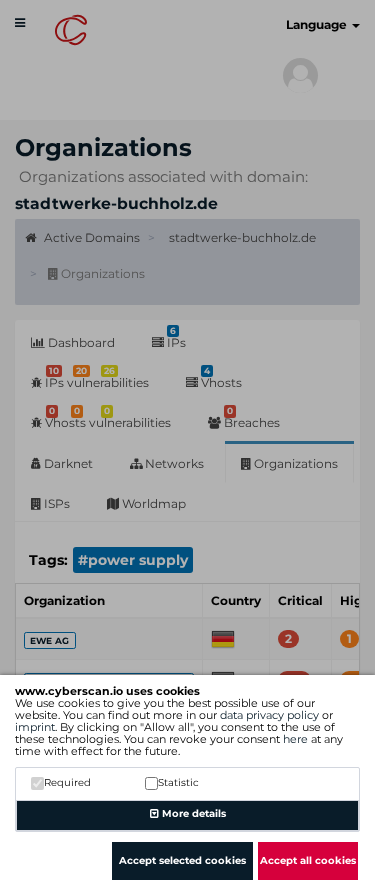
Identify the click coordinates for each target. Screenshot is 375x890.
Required (67, 782)
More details (192, 813)
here (295, 739)
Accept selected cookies (182, 860)
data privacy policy (269, 715)
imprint (35, 727)
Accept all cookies (308, 860)
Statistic (178, 782)
